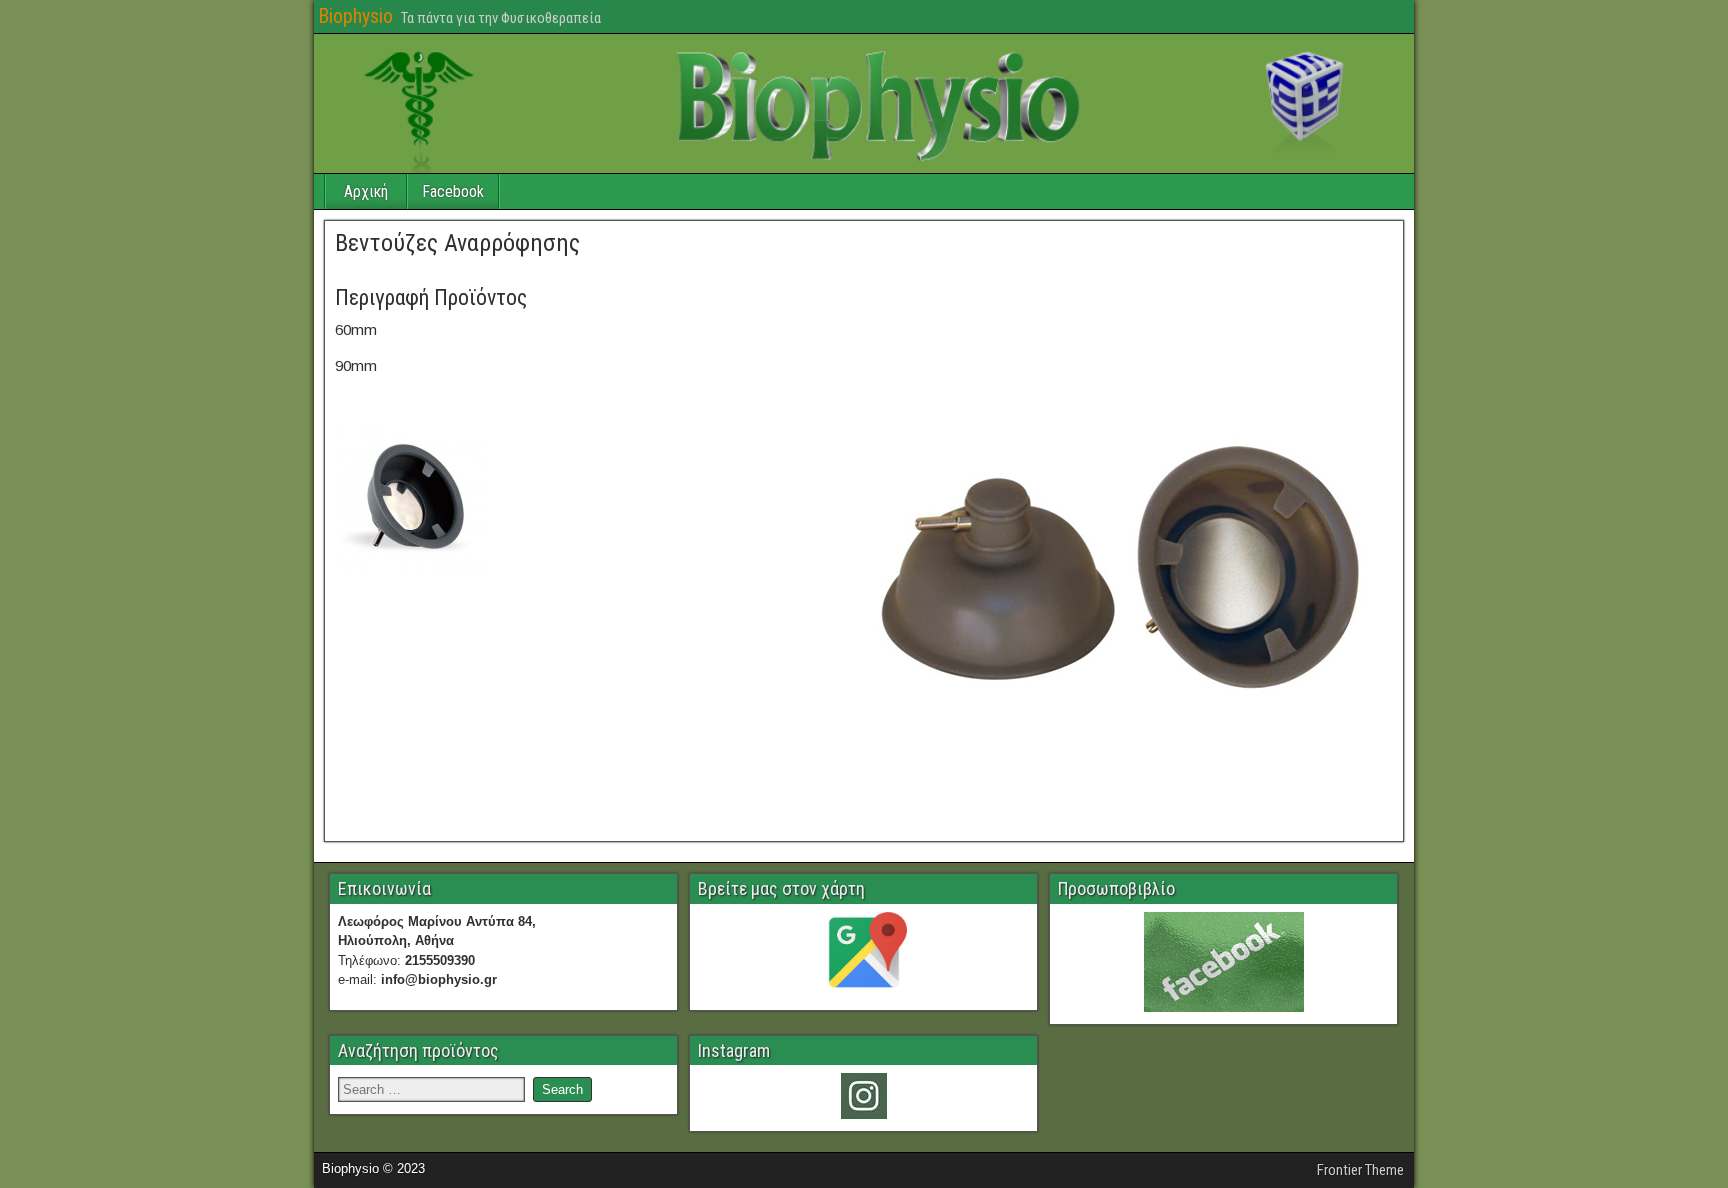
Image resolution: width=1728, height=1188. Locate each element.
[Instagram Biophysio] (863, 1096)
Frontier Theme (1360, 1170)
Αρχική (366, 191)
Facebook (453, 191)
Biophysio (355, 16)
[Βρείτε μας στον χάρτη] (863, 955)
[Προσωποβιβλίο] (1223, 962)
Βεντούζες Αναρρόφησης (457, 243)
